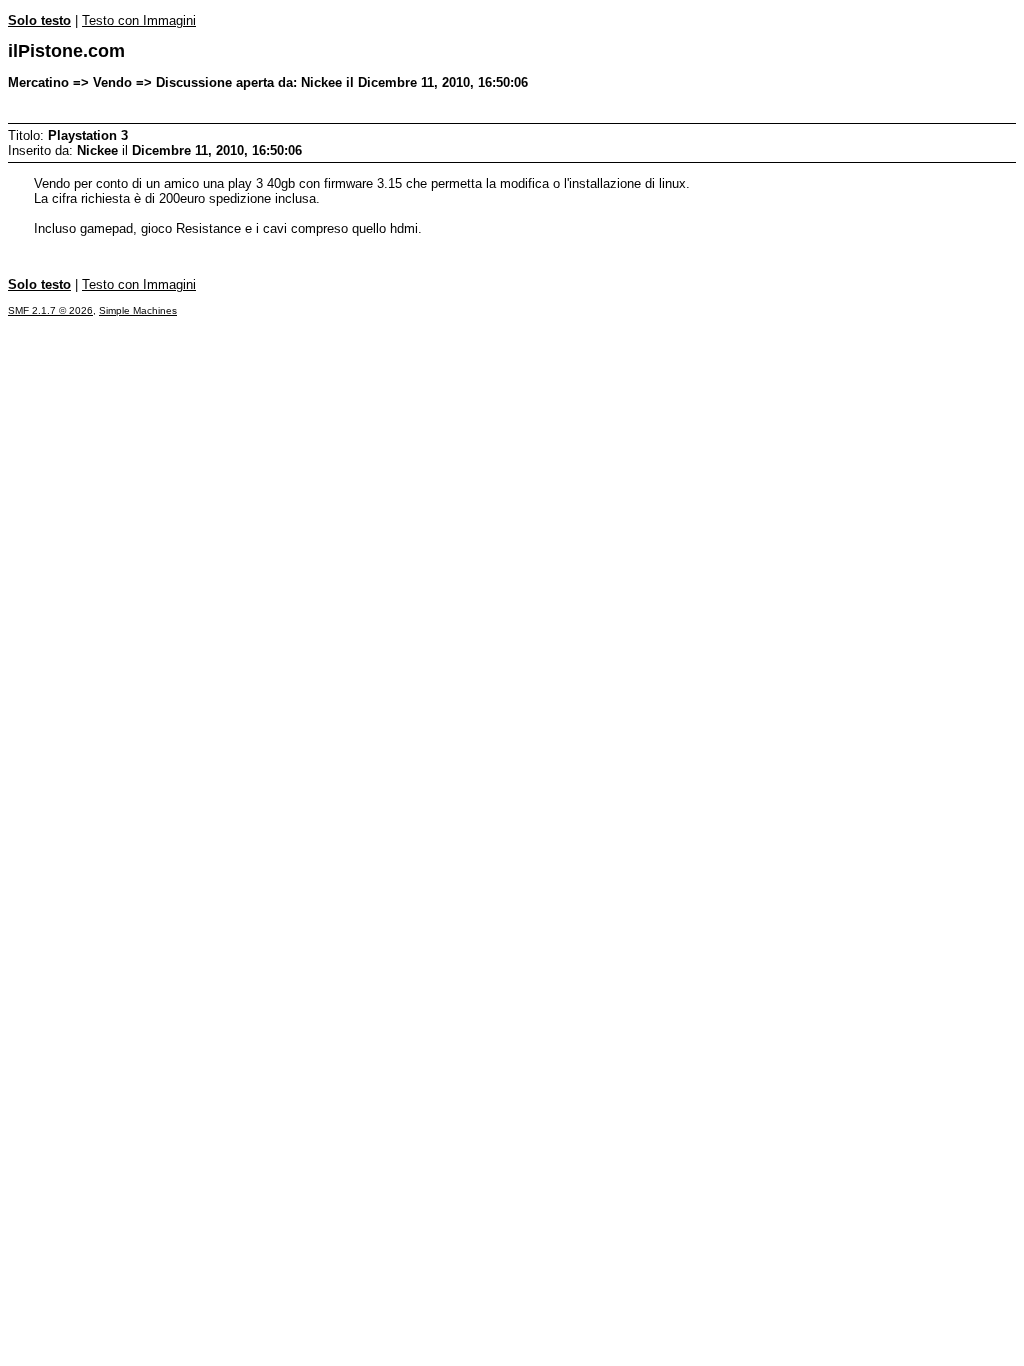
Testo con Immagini (139, 20)
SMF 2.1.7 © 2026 (50, 310)
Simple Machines (138, 310)
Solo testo (39, 20)
